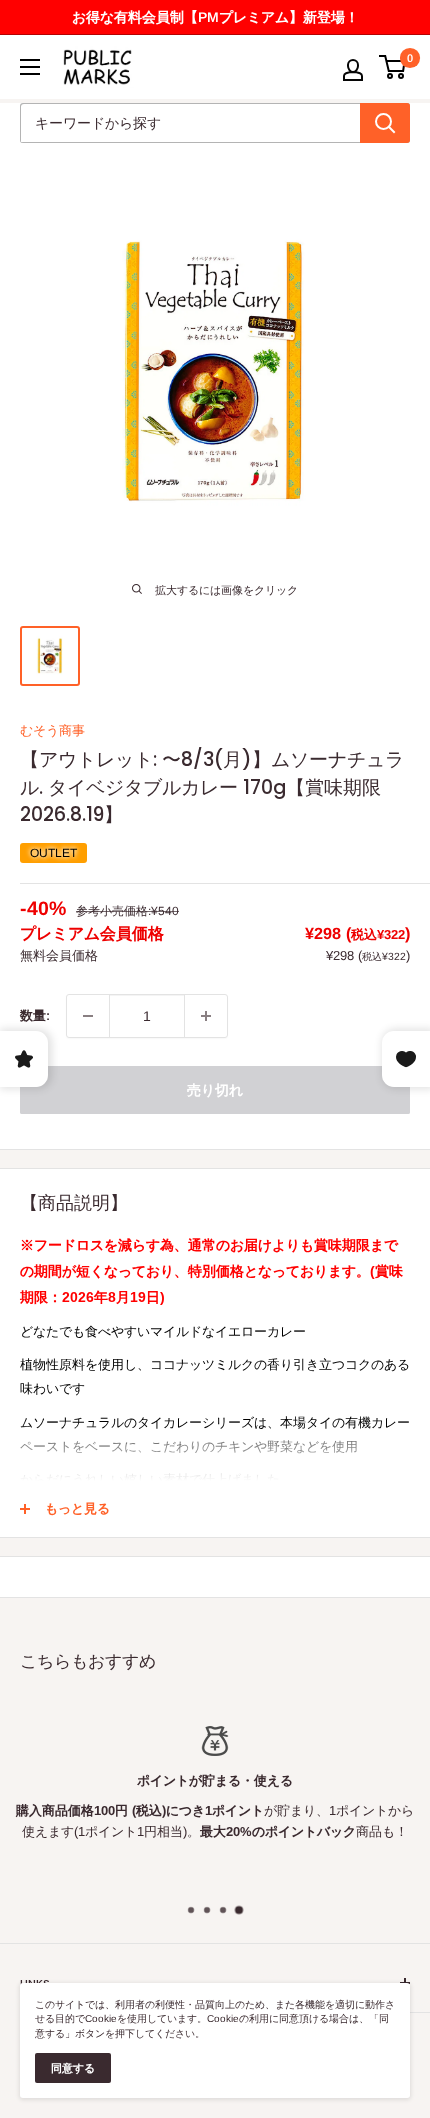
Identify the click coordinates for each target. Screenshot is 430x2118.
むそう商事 (52, 730)
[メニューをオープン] (30, 67)
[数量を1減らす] (88, 1016)
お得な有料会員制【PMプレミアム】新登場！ (215, 17)
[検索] (385, 123)
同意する (73, 2068)
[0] (393, 67)
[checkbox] (206, 1016)
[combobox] (190, 123)
